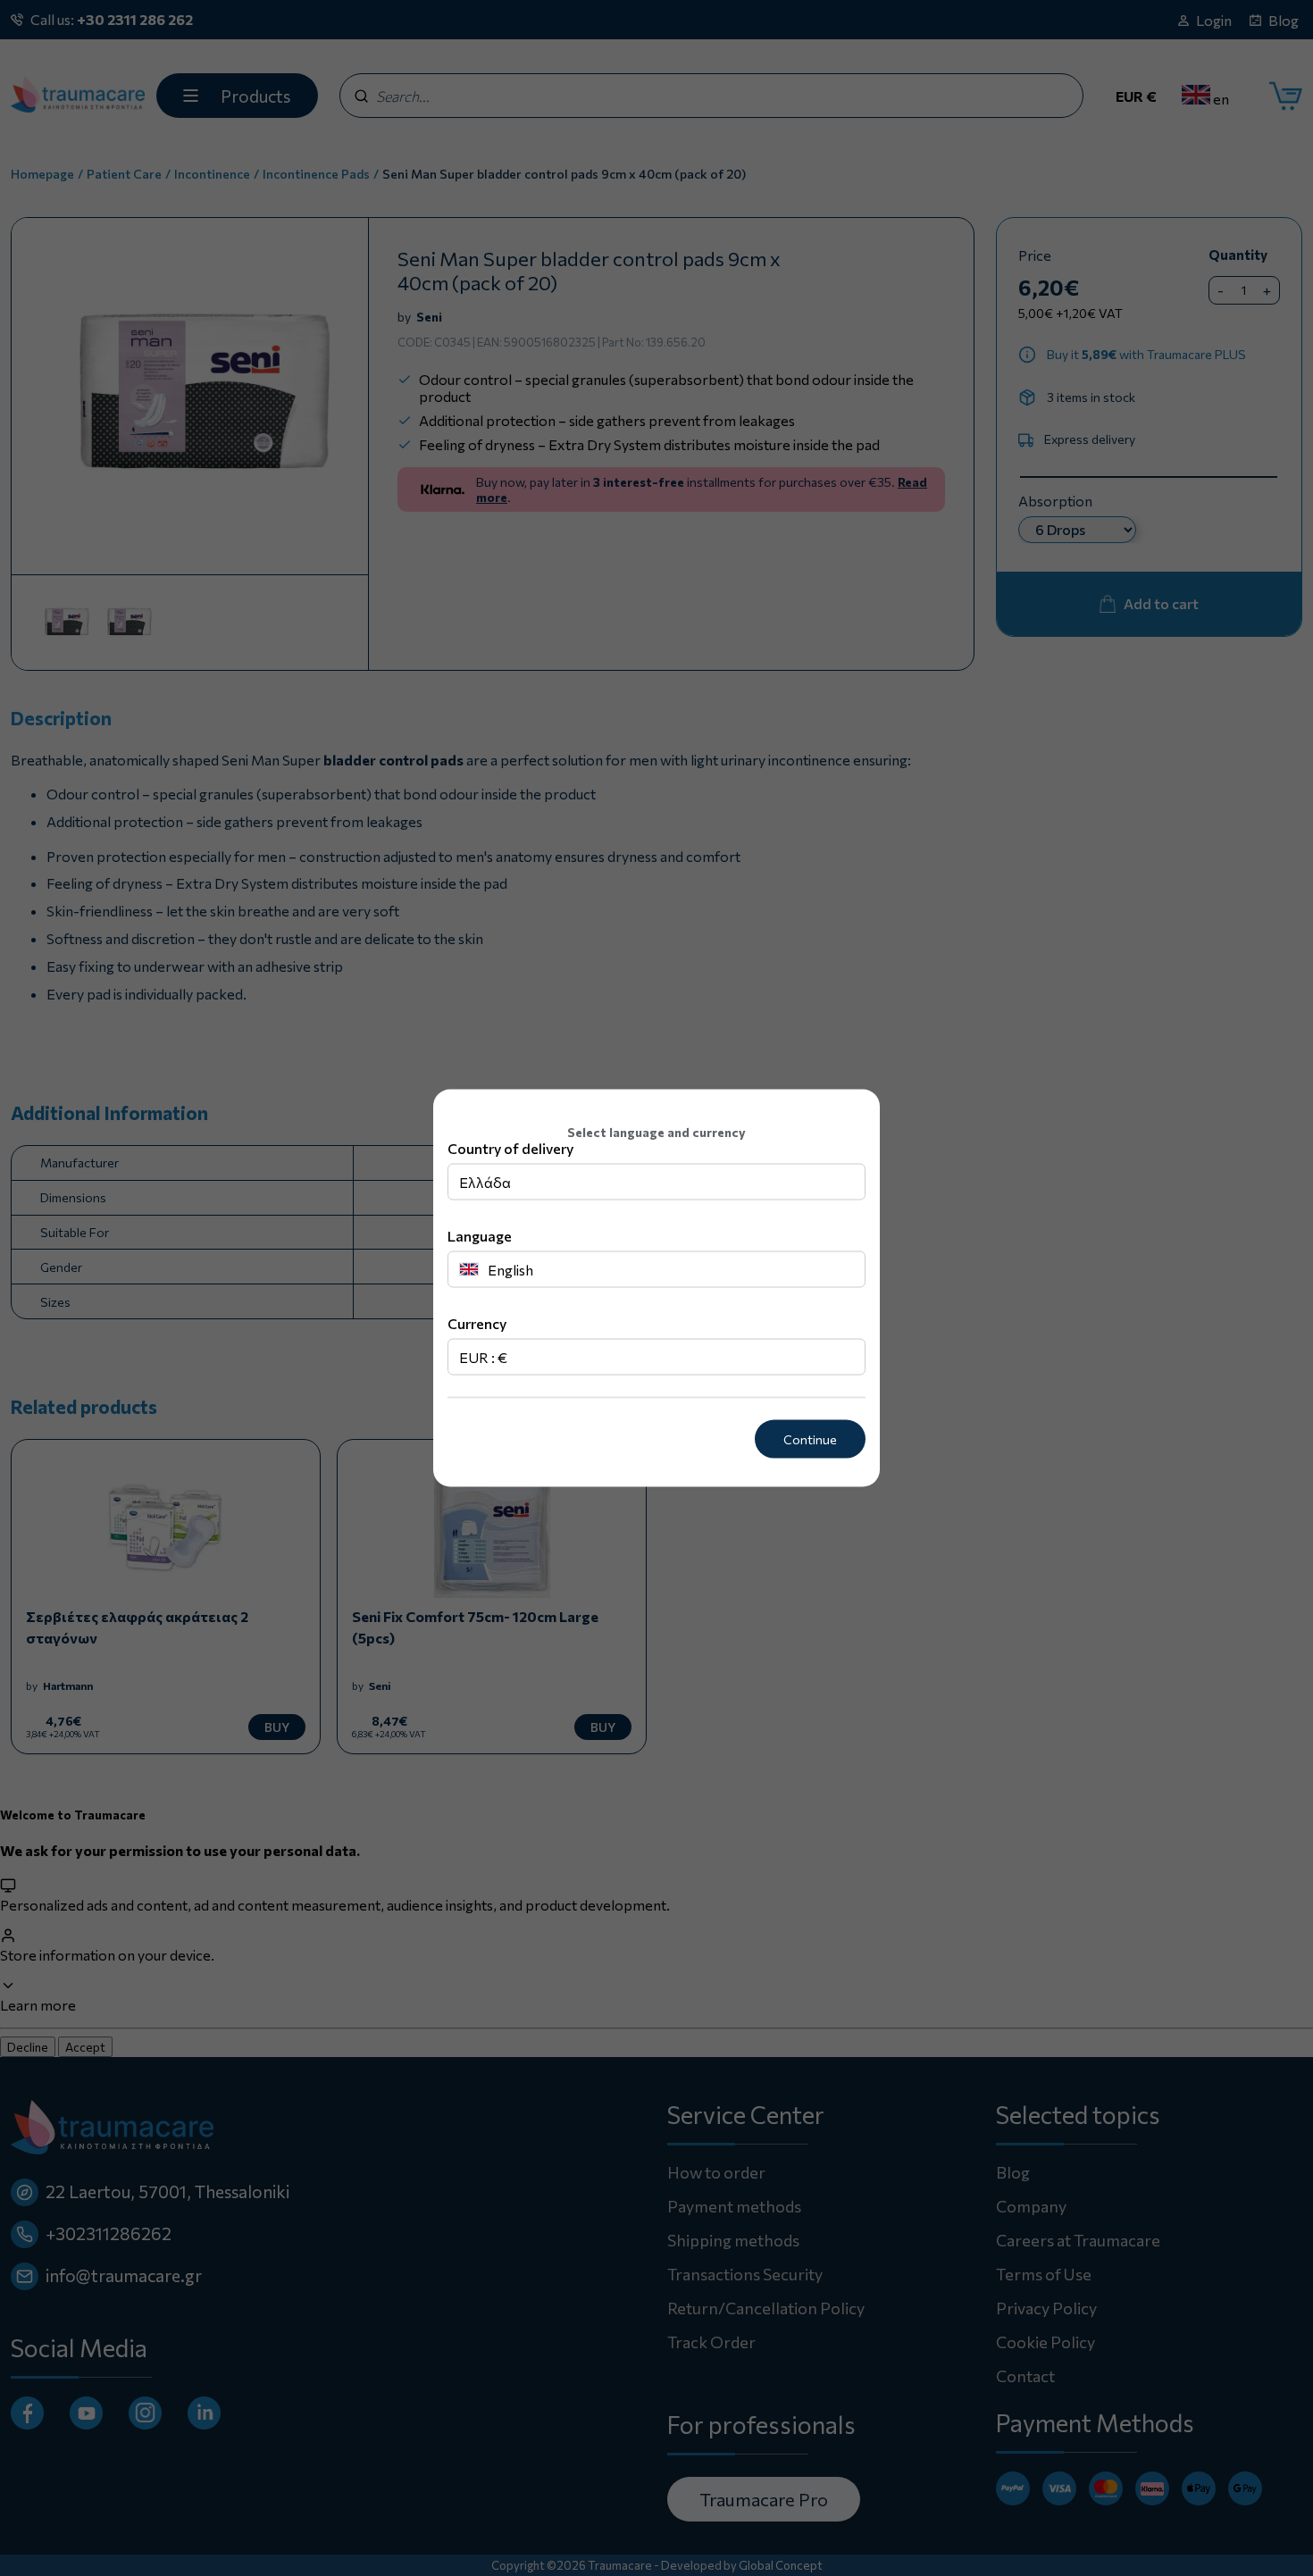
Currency (477, 1323)
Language (480, 1236)
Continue (810, 1439)
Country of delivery (510, 1148)
